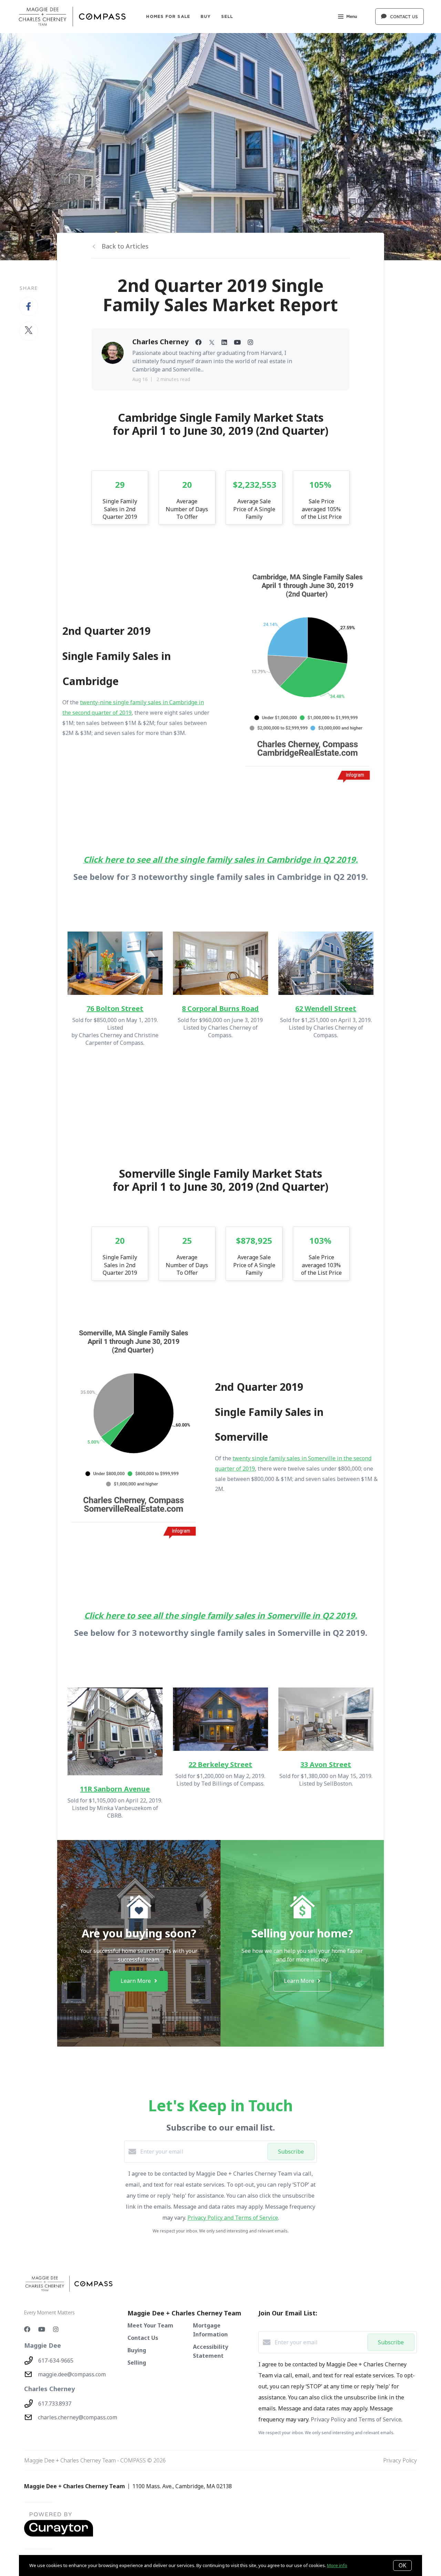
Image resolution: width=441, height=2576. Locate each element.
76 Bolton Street (115, 1008)
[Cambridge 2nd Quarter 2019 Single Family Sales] (307, 677)
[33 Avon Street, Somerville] (326, 1719)
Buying (137, 2350)
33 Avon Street (326, 1764)
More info (337, 2565)
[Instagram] (56, 2329)
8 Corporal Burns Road (220, 1008)
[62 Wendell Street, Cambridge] (326, 963)
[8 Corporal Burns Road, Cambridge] (220, 963)
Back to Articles (125, 246)
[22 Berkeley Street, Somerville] (220, 1719)
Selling (137, 2363)
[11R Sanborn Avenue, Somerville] (115, 1731)
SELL (227, 16)
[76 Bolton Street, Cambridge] (115, 963)
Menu (352, 16)
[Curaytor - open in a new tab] (59, 2535)
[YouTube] (42, 2329)
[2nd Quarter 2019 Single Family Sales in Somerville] (134, 1433)
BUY (206, 16)
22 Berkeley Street (220, 1764)
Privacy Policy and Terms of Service (233, 2218)
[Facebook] (27, 2329)
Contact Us (143, 2338)
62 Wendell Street (326, 1008)
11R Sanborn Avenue (115, 1789)
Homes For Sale (168, 16)
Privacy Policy (400, 2460)
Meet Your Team (150, 2325)
